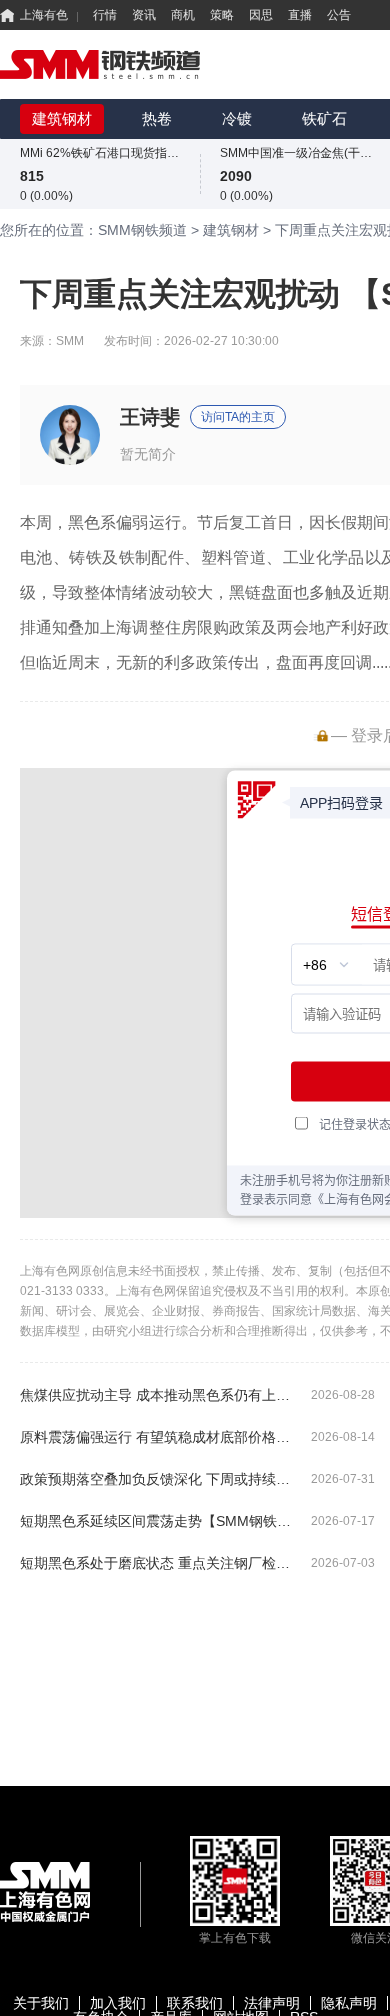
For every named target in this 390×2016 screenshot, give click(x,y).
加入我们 (118, 2003)
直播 (300, 15)
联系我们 (195, 2003)
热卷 (157, 118)
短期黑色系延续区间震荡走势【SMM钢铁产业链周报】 (157, 1521)
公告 (339, 15)
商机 (183, 15)
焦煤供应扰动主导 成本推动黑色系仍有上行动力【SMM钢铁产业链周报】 (157, 1395)
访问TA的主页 (238, 417)
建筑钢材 (62, 118)
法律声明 (272, 2003)
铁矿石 (324, 118)
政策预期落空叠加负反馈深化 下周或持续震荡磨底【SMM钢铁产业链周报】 (157, 1479)
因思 (261, 15)
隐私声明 (349, 2003)
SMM (70, 341)
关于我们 (41, 2003)
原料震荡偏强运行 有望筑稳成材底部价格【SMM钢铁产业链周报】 (157, 1437)
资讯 (144, 15)
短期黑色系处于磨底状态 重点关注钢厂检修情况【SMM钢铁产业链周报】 (157, 1563)
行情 (105, 15)
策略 (222, 15)
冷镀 (237, 118)
